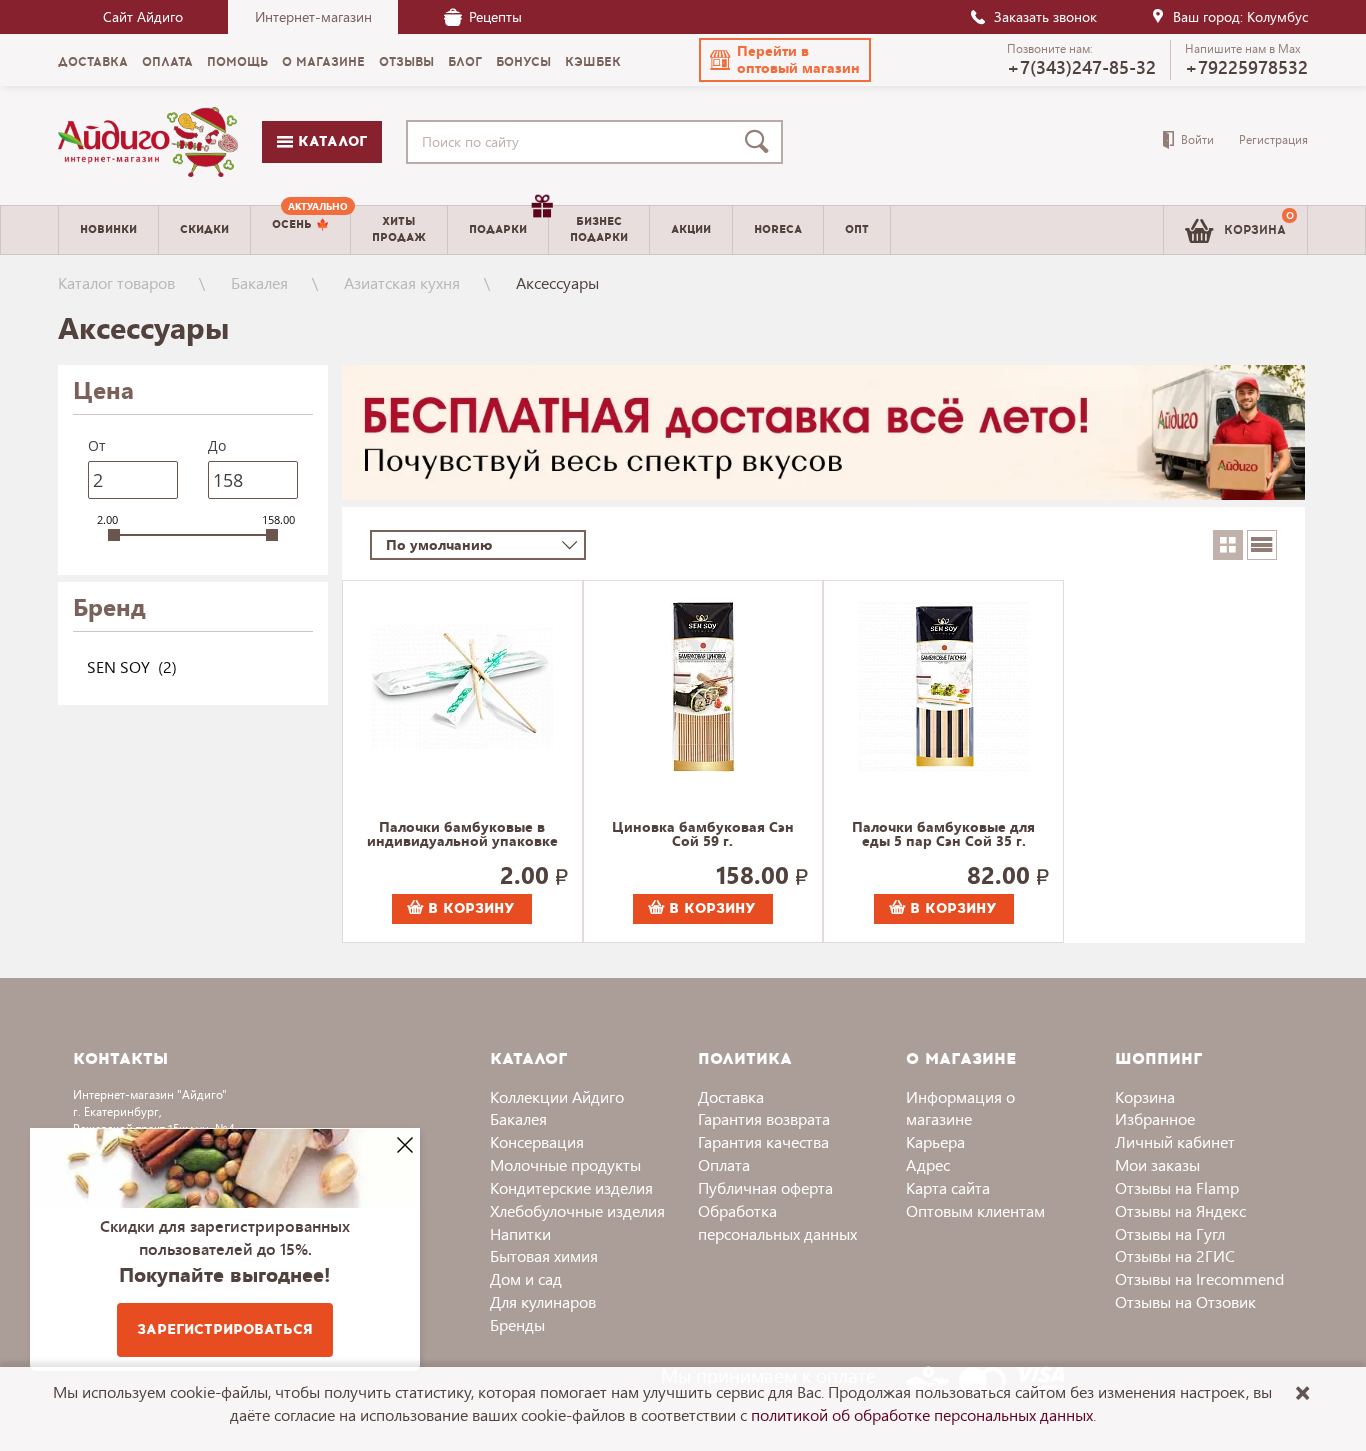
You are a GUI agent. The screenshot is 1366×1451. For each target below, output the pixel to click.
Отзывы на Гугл (1170, 1233)
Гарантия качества (763, 1141)
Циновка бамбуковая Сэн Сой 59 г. (703, 835)
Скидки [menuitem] (204, 229)
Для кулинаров (543, 1301)
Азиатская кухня (402, 282)
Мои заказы (1157, 1164)
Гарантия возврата (764, 1118)
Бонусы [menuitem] (523, 62)
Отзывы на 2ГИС (1175, 1255)
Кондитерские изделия (571, 1187)
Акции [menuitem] (691, 229)
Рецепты (495, 16)
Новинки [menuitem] (108, 229)
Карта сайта (948, 1187)
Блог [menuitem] (465, 62)
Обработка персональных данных (777, 1222)
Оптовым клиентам (975, 1210)
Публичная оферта (765, 1187)
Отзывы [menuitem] (406, 62)
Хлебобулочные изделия (577, 1210)
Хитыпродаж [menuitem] (399, 229)
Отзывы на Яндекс (1180, 1210)
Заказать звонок (1045, 16)
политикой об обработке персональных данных (922, 1414)
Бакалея (259, 282)
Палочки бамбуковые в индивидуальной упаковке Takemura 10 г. (462, 835)
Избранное (1155, 1118)
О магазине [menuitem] (323, 62)
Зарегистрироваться (225, 1329)
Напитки (520, 1233)
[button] (785, 60)
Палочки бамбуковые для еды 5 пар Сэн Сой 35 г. (943, 835)
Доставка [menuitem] (93, 62)
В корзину (469, 908)
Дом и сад (526, 1278)
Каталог (330, 141)
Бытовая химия (544, 1255)
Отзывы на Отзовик (1185, 1301)
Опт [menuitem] (857, 229)
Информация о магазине (960, 1108)
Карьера (935, 1141)
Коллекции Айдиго (557, 1096)
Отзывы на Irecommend (1199, 1278)
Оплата (724, 1164)
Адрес (928, 1164)
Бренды (517, 1324)
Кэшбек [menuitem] (593, 62)
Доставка (731, 1096)
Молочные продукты (565, 1164)
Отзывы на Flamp (1177, 1187)
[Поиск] (761, 142)
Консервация (537, 1141)
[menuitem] (300, 230)
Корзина (1145, 1096)
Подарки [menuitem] (498, 229)
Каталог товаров (116, 282)
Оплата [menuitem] (167, 62)
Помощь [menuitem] (237, 62)
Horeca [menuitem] (778, 229)
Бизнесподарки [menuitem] (599, 229)
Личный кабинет (1175, 1141)
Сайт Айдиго (143, 16)
